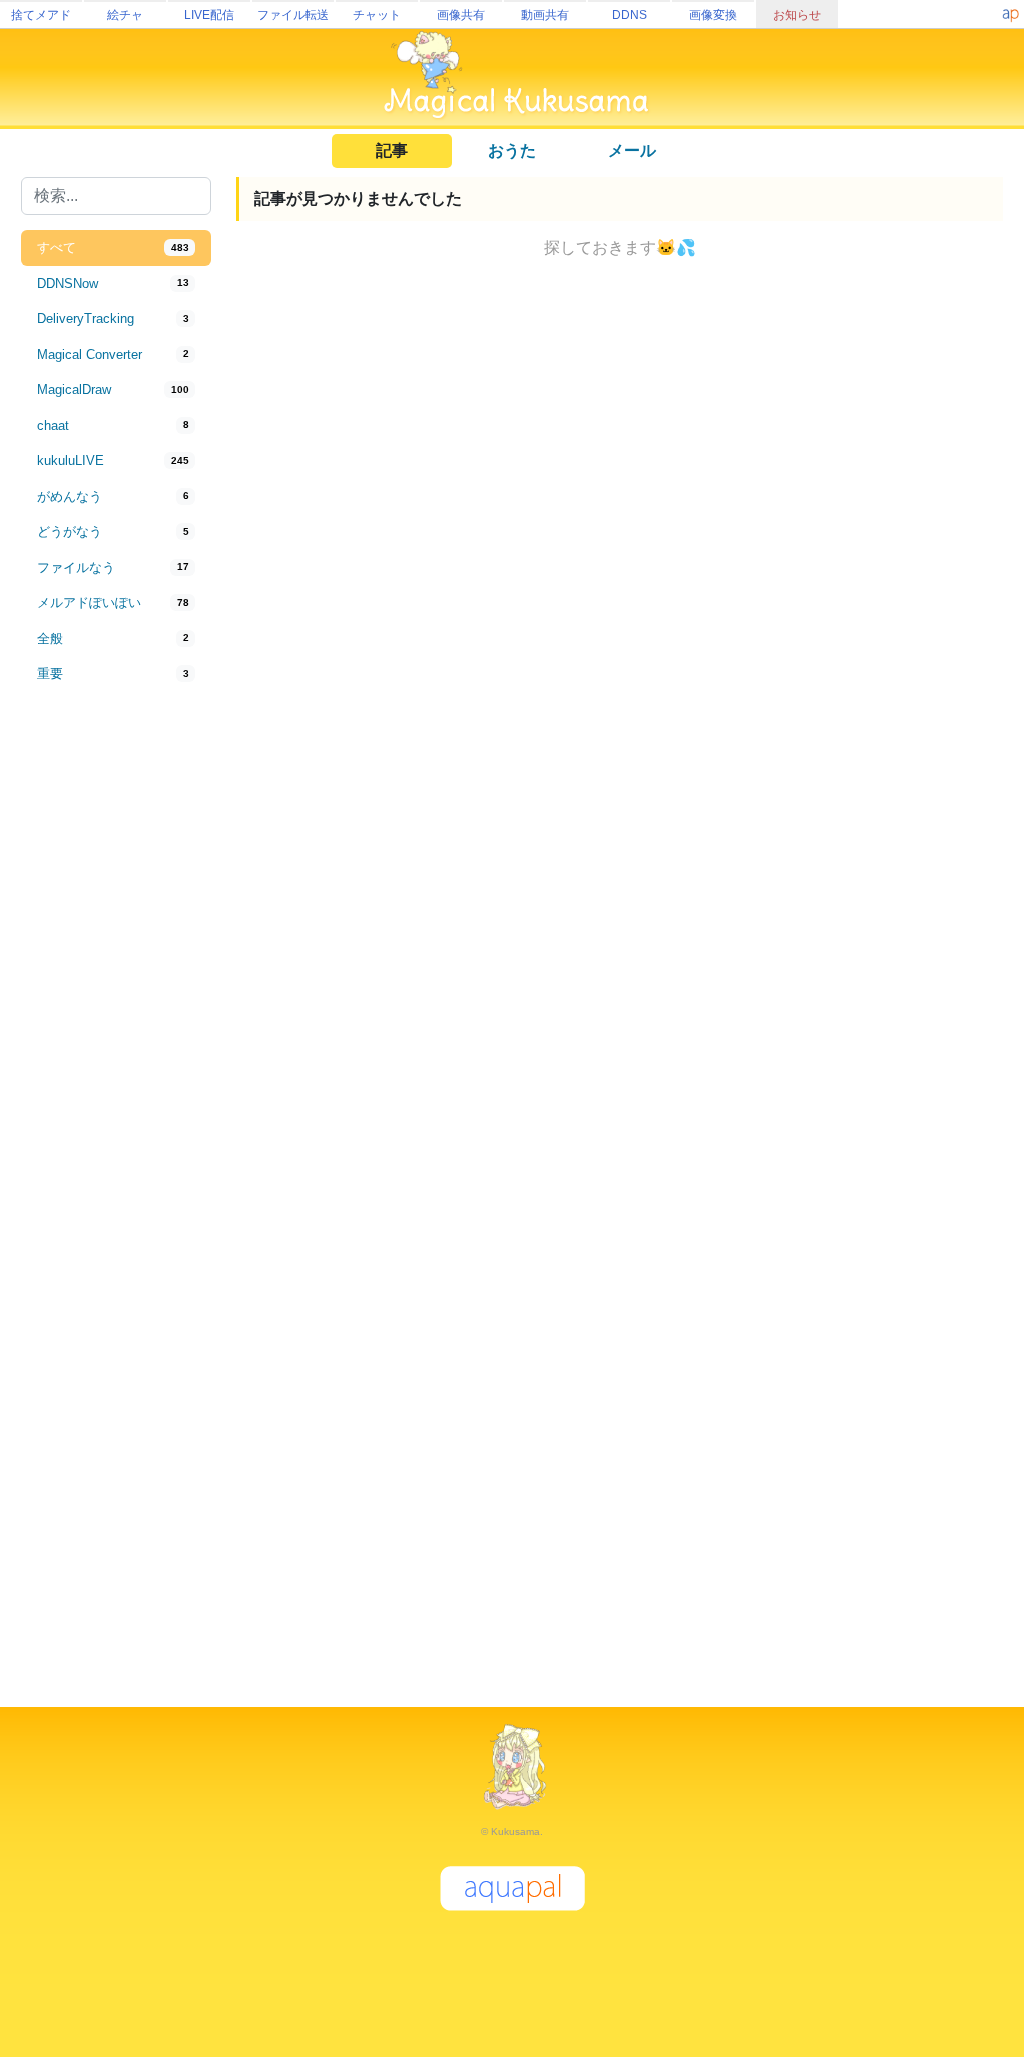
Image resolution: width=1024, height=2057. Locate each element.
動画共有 (545, 15)
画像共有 (461, 15)
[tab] (116, 248)
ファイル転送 (293, 15)
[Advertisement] (116, 1022)
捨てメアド (41, 15)
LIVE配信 (209, 15)
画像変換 (713, 15)
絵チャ (125, 15)
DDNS (629, 15)
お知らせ (797, 15)
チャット (377, 15)
